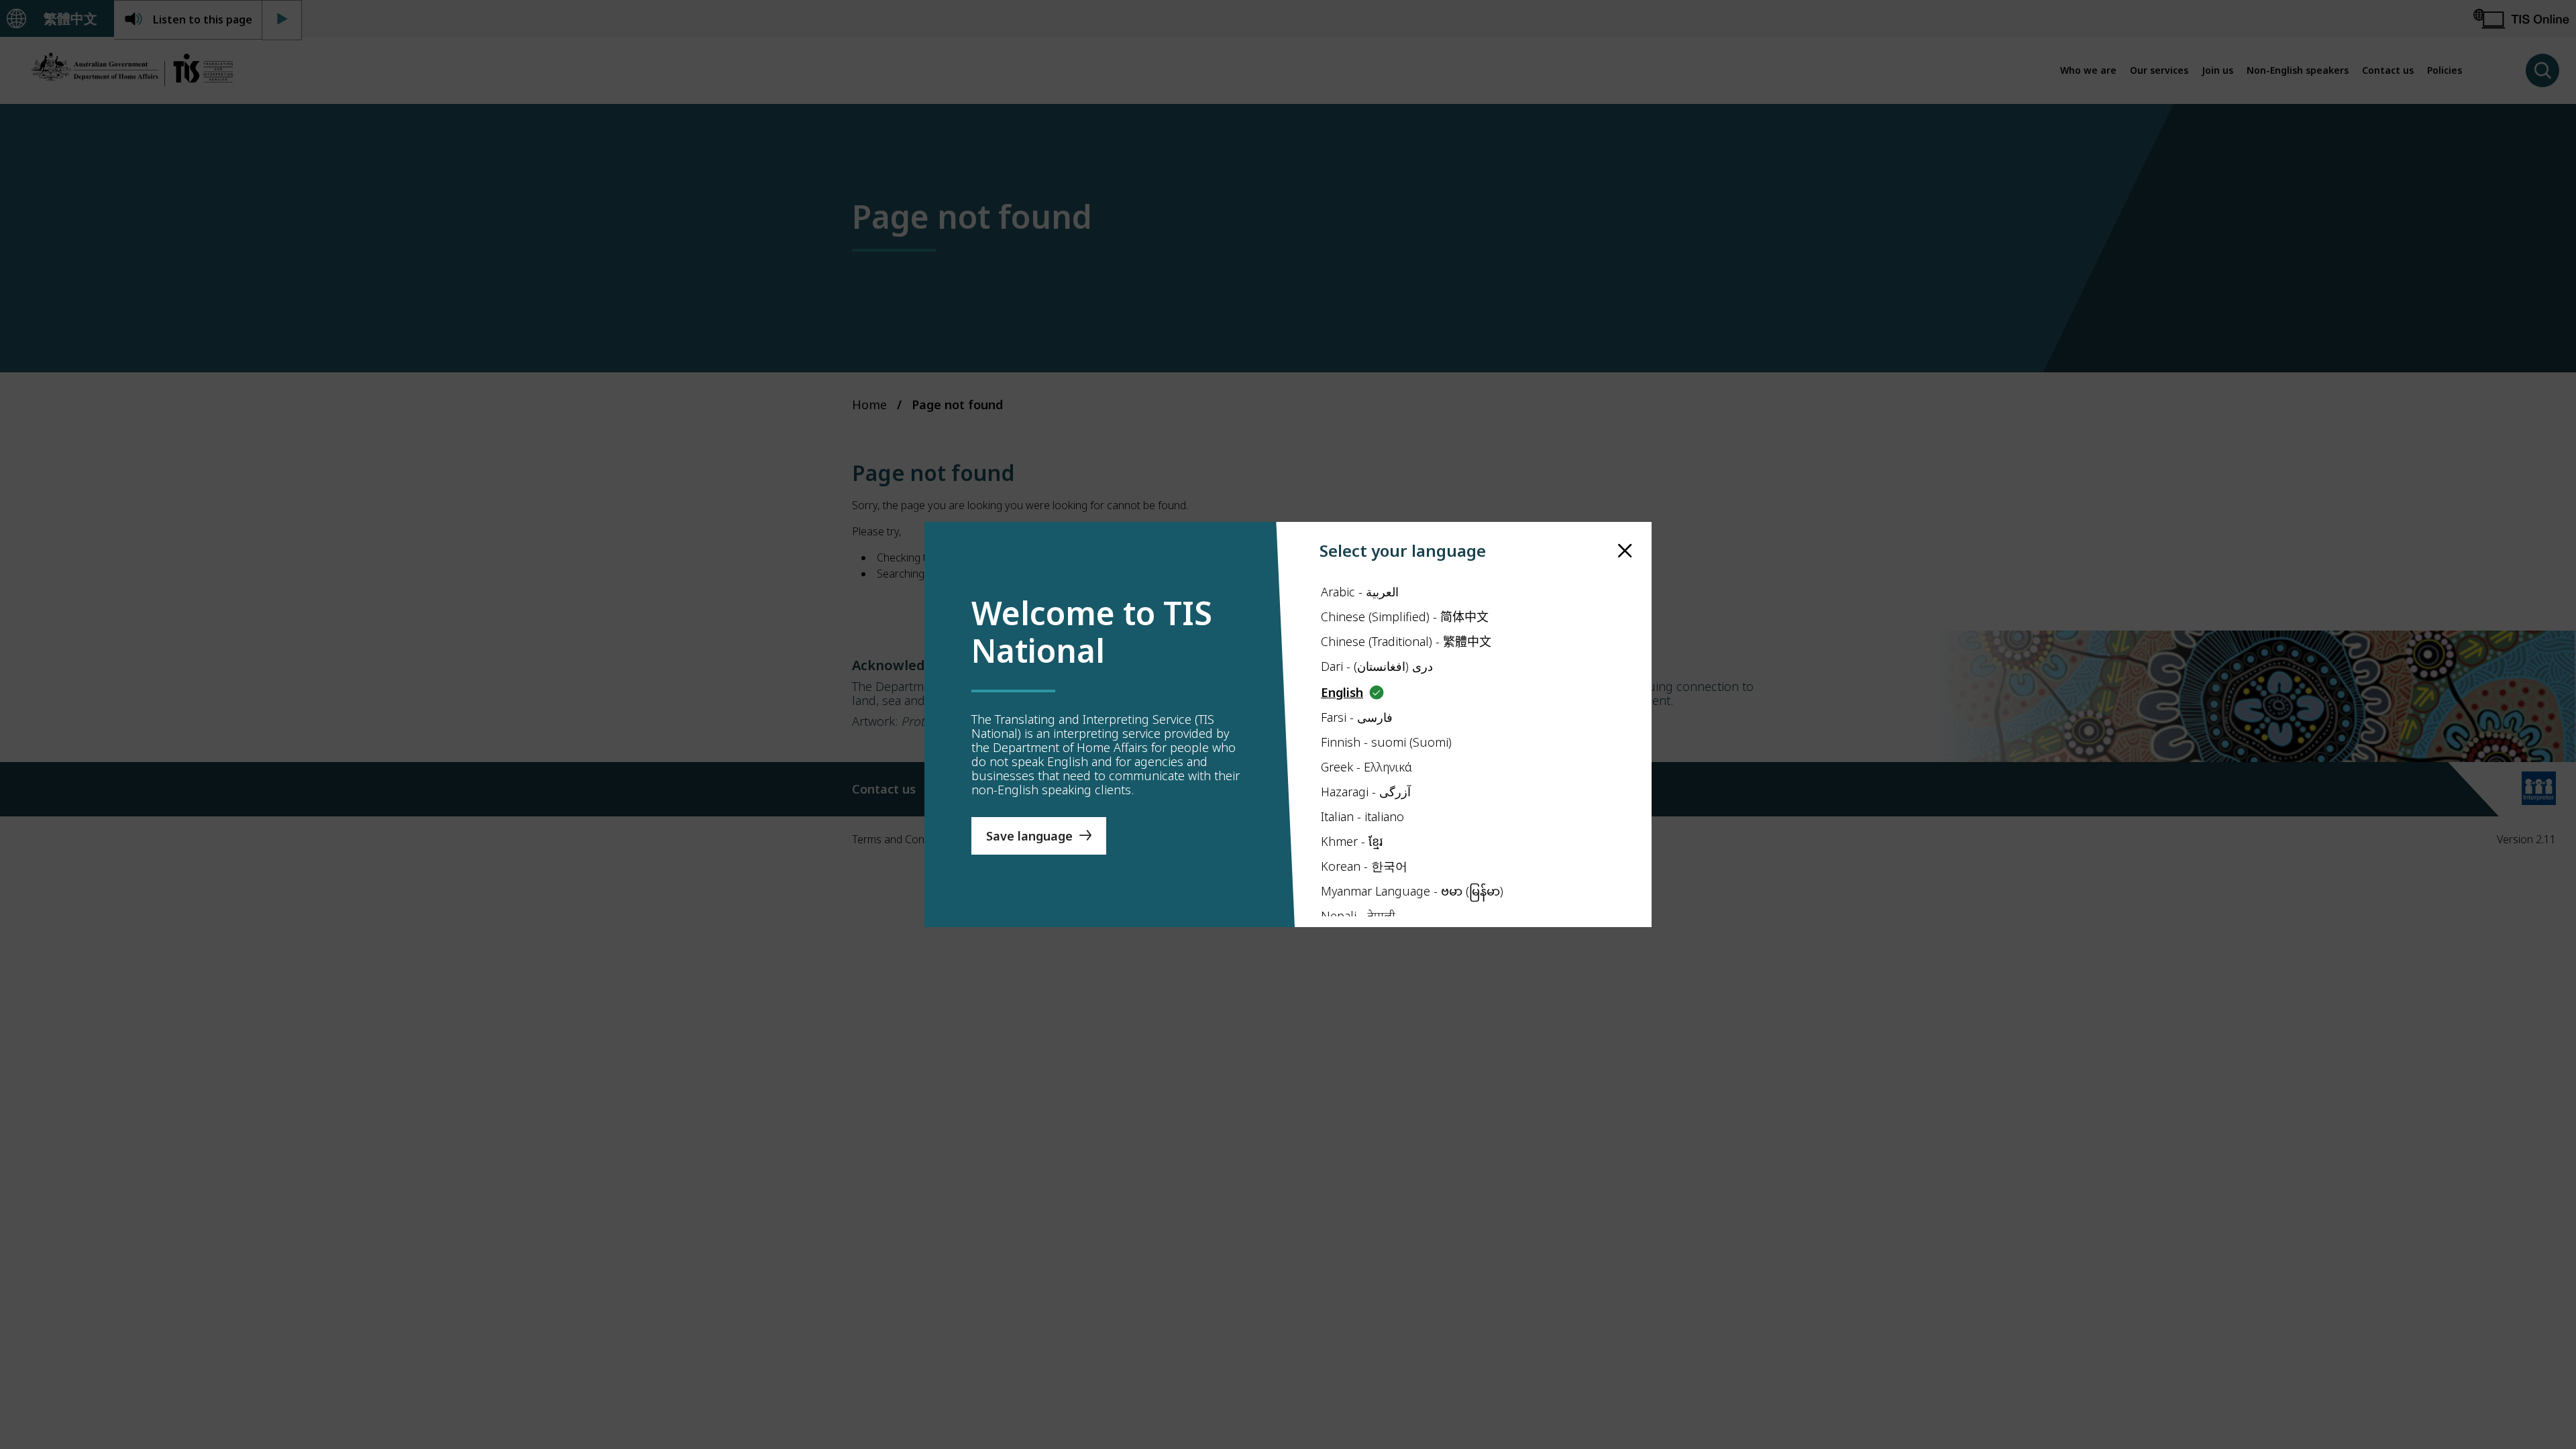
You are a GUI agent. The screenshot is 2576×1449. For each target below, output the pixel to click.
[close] (1625, 551)
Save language (1029, 836)
